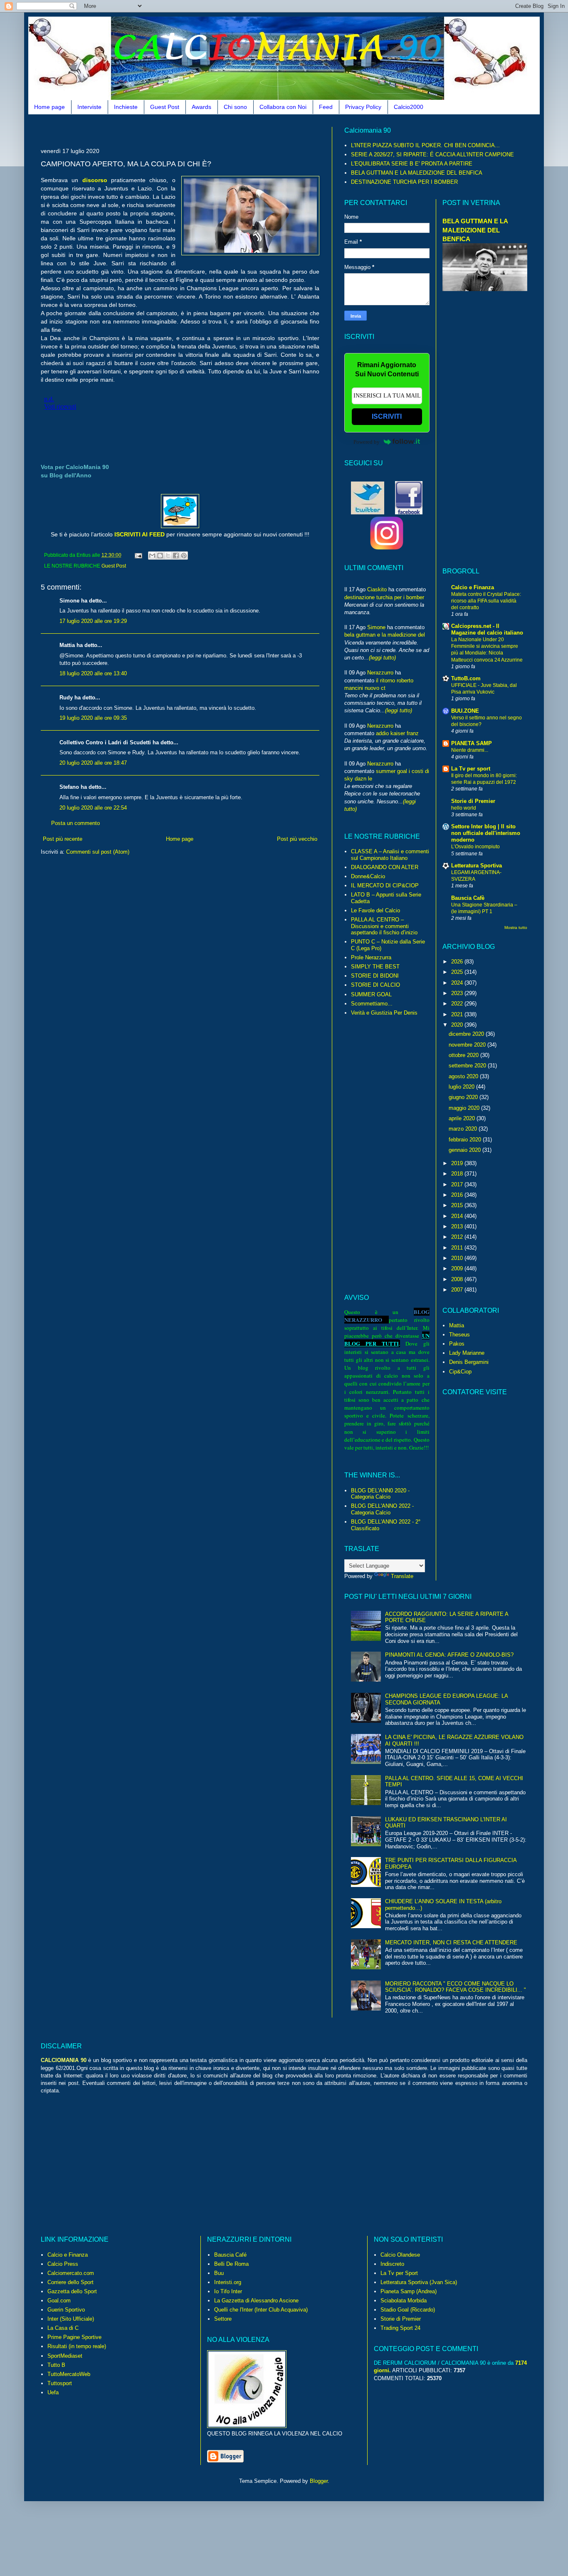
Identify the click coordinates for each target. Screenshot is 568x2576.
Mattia (457, 1325)
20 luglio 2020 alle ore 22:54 (93, 808)
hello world (464, 808)
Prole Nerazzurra (371, 957)
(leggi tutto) (382, 658)
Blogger (319, 2481)
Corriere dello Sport (70, 2282)
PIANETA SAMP (472, 743)
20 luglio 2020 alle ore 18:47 (93, 763)
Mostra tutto (516, 927)
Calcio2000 (409, 107)
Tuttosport (60, 2383)
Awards (201, 107)
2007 (458, 1290)
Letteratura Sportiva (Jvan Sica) (419, 2282)
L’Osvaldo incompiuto (475, 847)
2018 (458, 1174)
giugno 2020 (464, 1097)
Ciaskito (377, 589)
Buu (219, 2273)
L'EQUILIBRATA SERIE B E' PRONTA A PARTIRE (412, 164)
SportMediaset (65, 2356)
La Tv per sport (471, 769)
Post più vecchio (297, 839)
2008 (458, 1279)
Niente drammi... (470, 750)
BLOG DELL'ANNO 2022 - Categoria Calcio (382, 1509)
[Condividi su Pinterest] (184, 556)
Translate (402, 1576)
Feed (326, 107)
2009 (458, 1268)
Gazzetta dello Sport (72, 2291)
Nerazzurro (380, 673)
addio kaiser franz (397, 733)
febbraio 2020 (466, 1140)
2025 (458, 972)
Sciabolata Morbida (404, 2301)
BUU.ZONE (465, 711)
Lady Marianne (467, 1353)
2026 (458, 962)
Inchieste (126, 107)
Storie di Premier (473, 801)
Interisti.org (228, 2282)
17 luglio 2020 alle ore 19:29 (93, 621)
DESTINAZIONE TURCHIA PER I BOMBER (404, 182)
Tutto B (56, 2365)
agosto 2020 (464, 1076)
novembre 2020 (468, 1045)
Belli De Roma (231, 2264)
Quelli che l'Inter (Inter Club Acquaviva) (261, 2310)
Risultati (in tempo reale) (77, 2346)
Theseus (459, 1335)
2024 (458, 983)
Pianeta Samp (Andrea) (409, 2291)
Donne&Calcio (368, 876)
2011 (458, 1248)
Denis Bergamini (469, 1362)
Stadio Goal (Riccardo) (408, 2310)
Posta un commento (75, 823)
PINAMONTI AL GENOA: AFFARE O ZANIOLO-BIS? (449, 1655)
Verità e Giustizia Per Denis (384, 1013)
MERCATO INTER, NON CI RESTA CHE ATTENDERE (451, 1942)
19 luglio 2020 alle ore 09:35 (93, 718)
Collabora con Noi (283, 107)
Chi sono (235, 107)
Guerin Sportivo (66, 2310)
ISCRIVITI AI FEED (140, 534)
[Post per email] (138, 555)
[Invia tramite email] (152, 556)
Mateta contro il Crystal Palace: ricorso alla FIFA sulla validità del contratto (486, 601)
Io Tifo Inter (228, 2291)
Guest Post (165, 107)
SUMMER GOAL (371, 994)
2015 (458, 1205)
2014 (458, 1216)
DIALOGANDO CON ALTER (385, 867)
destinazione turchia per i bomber (384, 597)
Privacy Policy (363, 107)
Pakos (457, 1344)
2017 (458, 1184)
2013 (458, 1226)
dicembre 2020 (467, 1034)
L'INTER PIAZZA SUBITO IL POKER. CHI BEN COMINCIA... (425, 145)
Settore (223, 2319)
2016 (458, 1195)
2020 (458, 1025)
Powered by (367, 442)
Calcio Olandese (400, 2255)
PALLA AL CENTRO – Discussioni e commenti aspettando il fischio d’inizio (384, 926)
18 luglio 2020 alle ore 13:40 (93, 673)
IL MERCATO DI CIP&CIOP (385, 885)
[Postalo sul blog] (160, 556)
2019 (458, 1163)
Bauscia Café (230, 2255)
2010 (458, 1258)
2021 (458, 1014)
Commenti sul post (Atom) (98, 852)
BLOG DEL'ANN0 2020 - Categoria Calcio (380, 1494)
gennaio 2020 (466, 1150)
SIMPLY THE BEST (375, 967)
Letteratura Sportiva (477, 866)
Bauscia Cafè (468, 898)
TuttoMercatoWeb (69, 2374)
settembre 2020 (468, 1066)
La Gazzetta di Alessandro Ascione (256, 2301)
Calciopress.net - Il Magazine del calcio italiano (487, 629)
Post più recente (63, 839)
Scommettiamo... (372, 1004)
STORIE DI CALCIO (375, 985)
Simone (376, 627)
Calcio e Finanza (473, 587)
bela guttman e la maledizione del (385, 635)
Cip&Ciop (460, 1372)
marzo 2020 (464, 1129)
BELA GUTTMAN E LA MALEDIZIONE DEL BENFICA (417, 173)
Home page (49, 107)
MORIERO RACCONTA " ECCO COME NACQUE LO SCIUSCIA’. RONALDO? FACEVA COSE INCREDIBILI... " (456, 1987)
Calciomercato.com (71, 2273)
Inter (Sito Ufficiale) (71, 2319)
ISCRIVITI (387, 416)
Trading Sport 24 (400, 2328)
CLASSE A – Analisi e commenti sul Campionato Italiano (390, 855)
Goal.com (59, 2301)
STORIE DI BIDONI (375, 976)
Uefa (53, 2392)
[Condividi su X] (168, 556)
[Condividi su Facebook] (176, 556)
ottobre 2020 (464, 1055)
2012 (458, 1237)
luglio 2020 (462, 1087)
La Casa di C (63, 2328)
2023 (458, 993)
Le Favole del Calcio (375, 910)
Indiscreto (392, 2264)
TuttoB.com (466, 678)
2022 (458, 1004)
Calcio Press (63, 2264)
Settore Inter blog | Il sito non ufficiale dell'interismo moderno (486, 833)
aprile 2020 (463, 1118)
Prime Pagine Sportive (74, 2337)
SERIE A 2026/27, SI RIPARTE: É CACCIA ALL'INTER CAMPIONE (432, 154)
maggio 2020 (465, 1108)
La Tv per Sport (399, 2273)
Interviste (89, 107)
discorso (95, 180)
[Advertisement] (192, 130)
